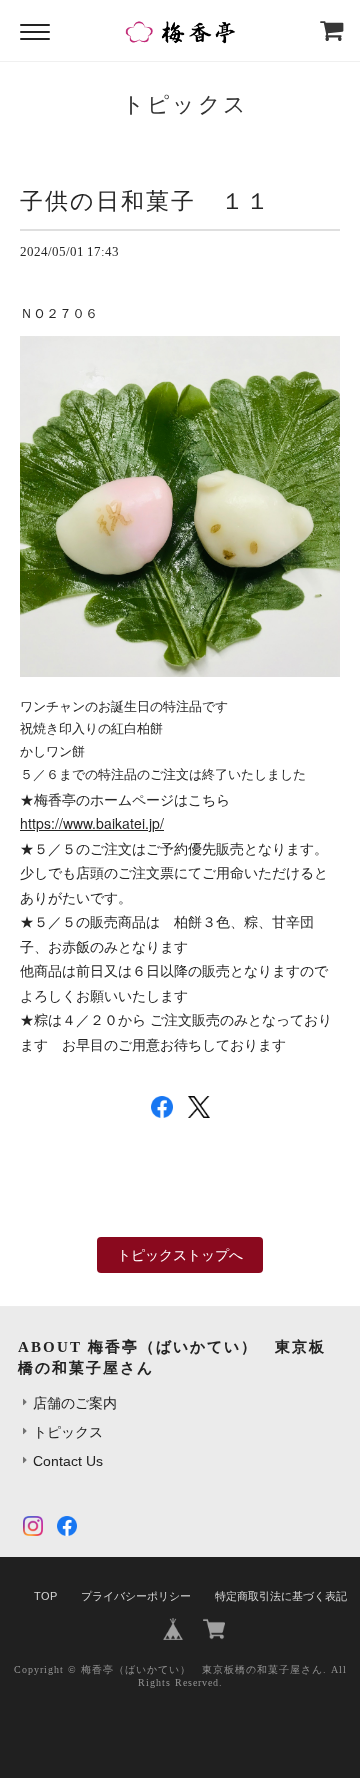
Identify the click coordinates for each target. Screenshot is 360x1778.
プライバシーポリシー (136, 1596)
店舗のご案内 (75, 1403)
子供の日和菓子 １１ (145, 201)
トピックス (68, 1432)
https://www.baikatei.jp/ (92, 823)
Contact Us (68, 1461)
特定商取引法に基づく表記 (281, 1596)
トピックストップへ (180, 1255)
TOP (45, 1596)
